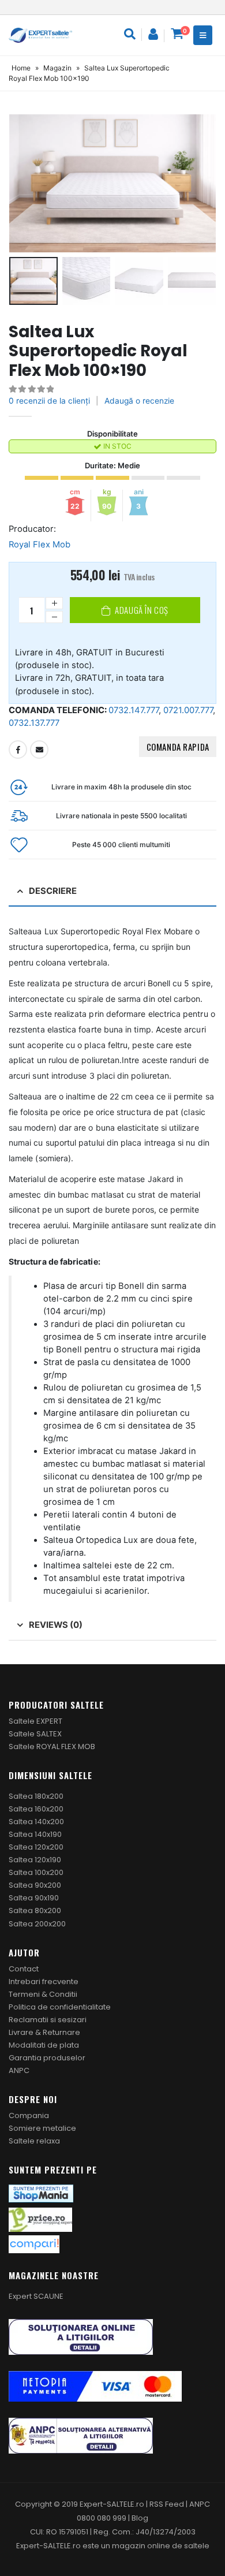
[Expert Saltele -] (40, 35)
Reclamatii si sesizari (48, 2020)
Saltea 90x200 (35, 1885)
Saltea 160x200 (36, 1809)
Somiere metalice (42, 2128)
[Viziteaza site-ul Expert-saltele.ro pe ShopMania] (41, 2193)
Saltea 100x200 (36, 1872)
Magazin (57, 68)
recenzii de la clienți (49, 401)
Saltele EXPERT (35, 1721)
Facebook (18, 750)
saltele (197, 2546)
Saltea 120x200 (36, 1847)
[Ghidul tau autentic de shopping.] (34, 2244)
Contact (24, 1969)
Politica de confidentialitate (60, 2007)
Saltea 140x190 (35, 1834)
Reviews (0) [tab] (56, 1625)
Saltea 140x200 (36, 1822)
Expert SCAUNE (36, 2296)
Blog (140, 2518)
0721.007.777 (188, 710)
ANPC (19, 2070)
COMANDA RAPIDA (178, 747)
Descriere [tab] (53, 891)
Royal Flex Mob (40, 545)
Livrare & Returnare (44, 2032)
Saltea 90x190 (34, 1898)
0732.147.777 (134, 710)
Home (21, 68)
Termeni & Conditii (43, 1994)
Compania (29, 2115)
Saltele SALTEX (35, 1734)
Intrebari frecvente (44, 1982)
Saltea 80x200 (35, 1910)
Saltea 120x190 (35, 1860)
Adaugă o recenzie (139, 401)
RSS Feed (167, 2504)
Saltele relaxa (34, 2141)
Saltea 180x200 (36, 1796)
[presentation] (23, 183)
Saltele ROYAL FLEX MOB (52, 1746)
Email (39, 750)
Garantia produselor (47, 2058)
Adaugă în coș (142, 610)
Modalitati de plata (44, 2045)
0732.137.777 (34, 723)
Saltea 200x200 (37, 1924)
